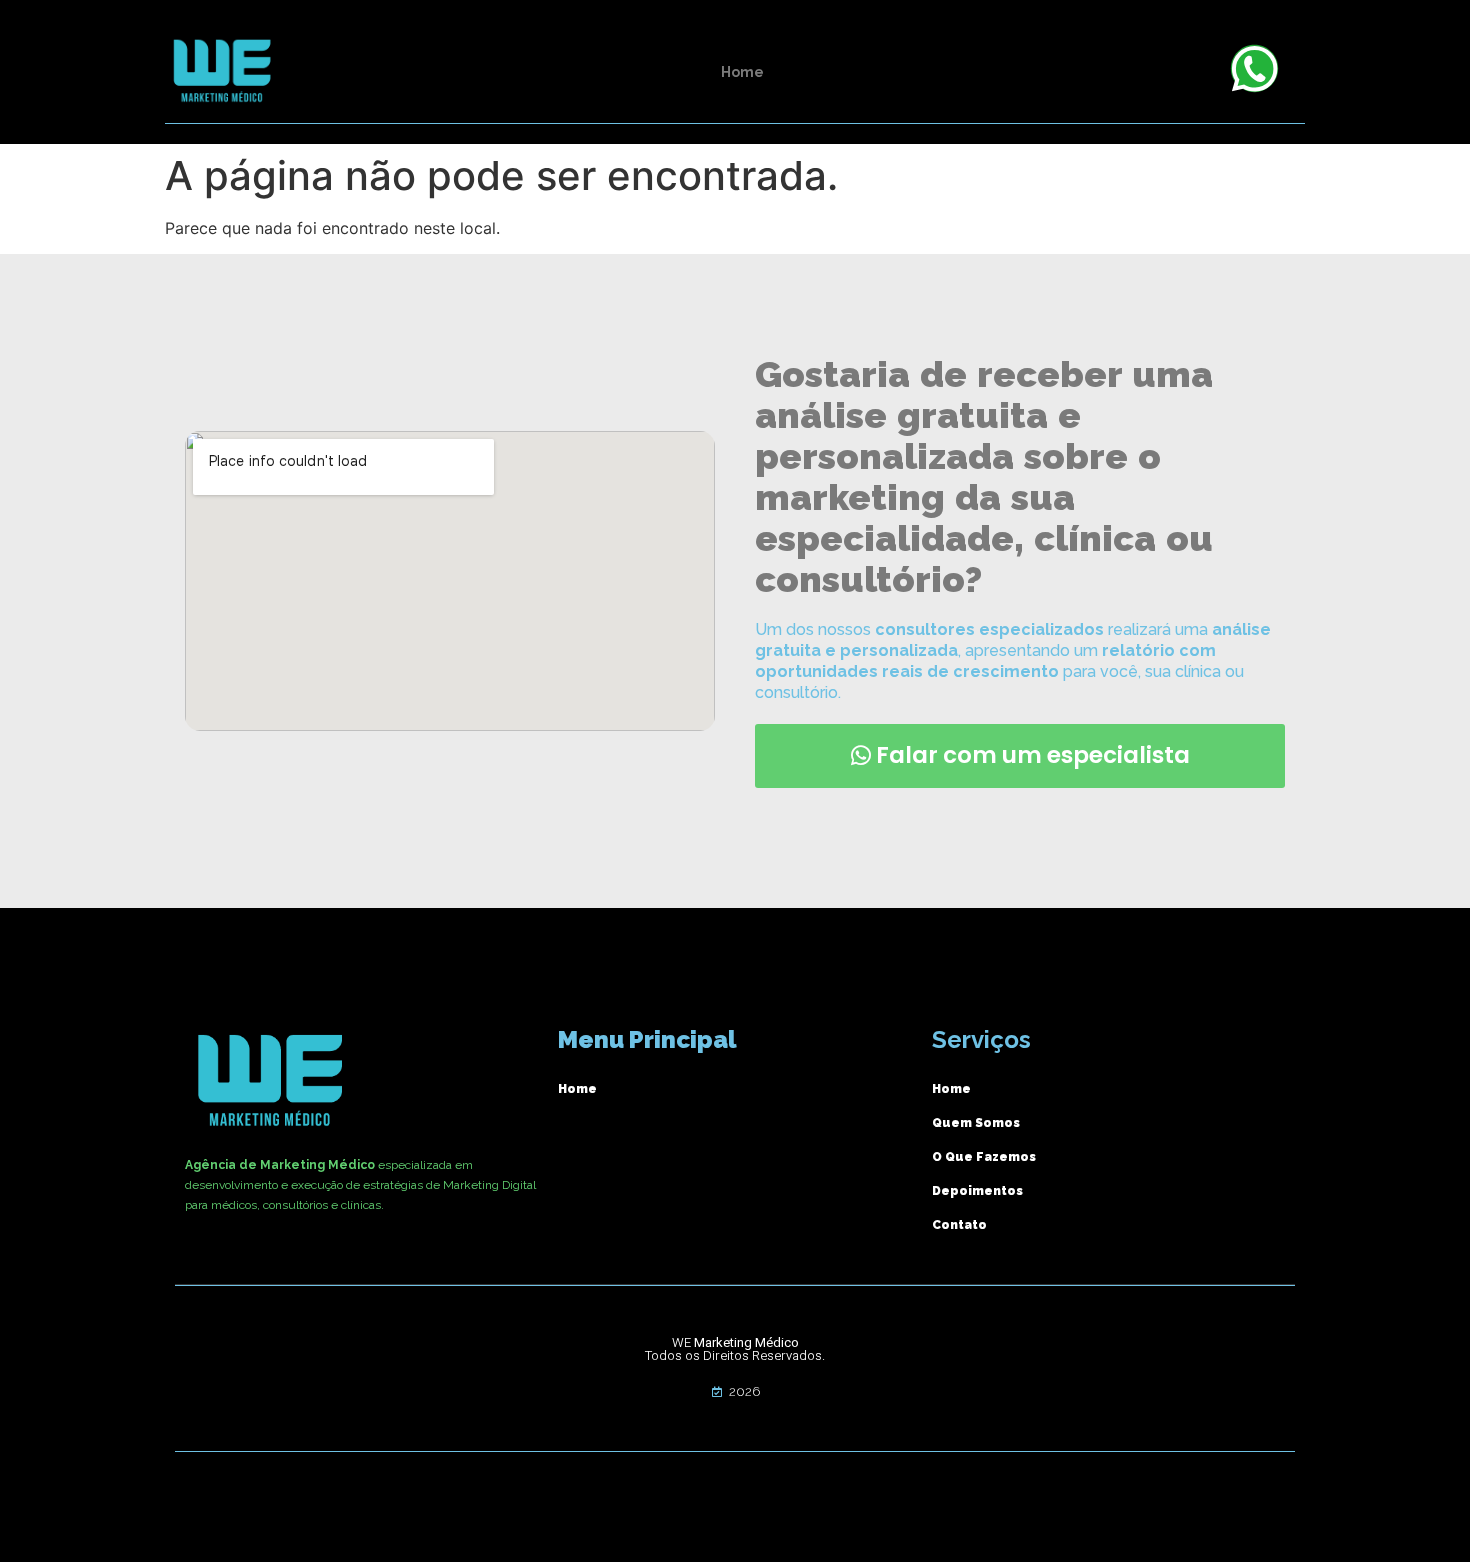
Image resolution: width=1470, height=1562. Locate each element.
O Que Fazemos (984, 1157)
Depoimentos (977, 1191)
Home (742, 72)
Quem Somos (976, 1123)
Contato (959, 1225)
